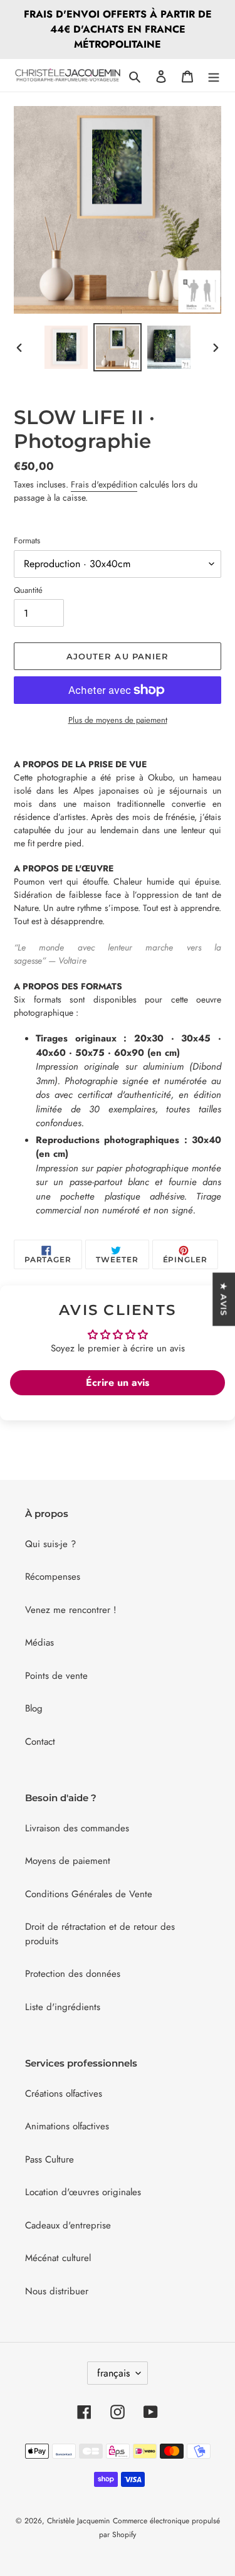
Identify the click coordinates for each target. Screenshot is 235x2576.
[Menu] (214, 76)
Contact (40, 1742)
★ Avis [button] (224, 1299)
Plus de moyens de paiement (118, 720)
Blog (34, 1708)
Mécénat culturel (58, 2258)
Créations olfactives (64, 2094)
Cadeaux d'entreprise (68, 2225)
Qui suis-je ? (50, 1544)
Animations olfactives (67, 2126)
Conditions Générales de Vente (89, 1894)
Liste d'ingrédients (63, 2007)
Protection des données (73, 1974)
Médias (39, 1642)
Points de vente (56, 1676)
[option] (66, 347)
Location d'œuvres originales (83, 2192)
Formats (27, 540)
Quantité (28, 590)
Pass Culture (50, 2159)
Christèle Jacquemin (78, 2521)
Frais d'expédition (104, 484)
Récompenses (53, 1577)
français (113, 2373)
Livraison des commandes (77, 1828)
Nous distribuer (57, 2291)
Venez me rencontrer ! (71, 1610)
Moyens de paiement (68, 1861)
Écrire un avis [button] (118, 1382)
